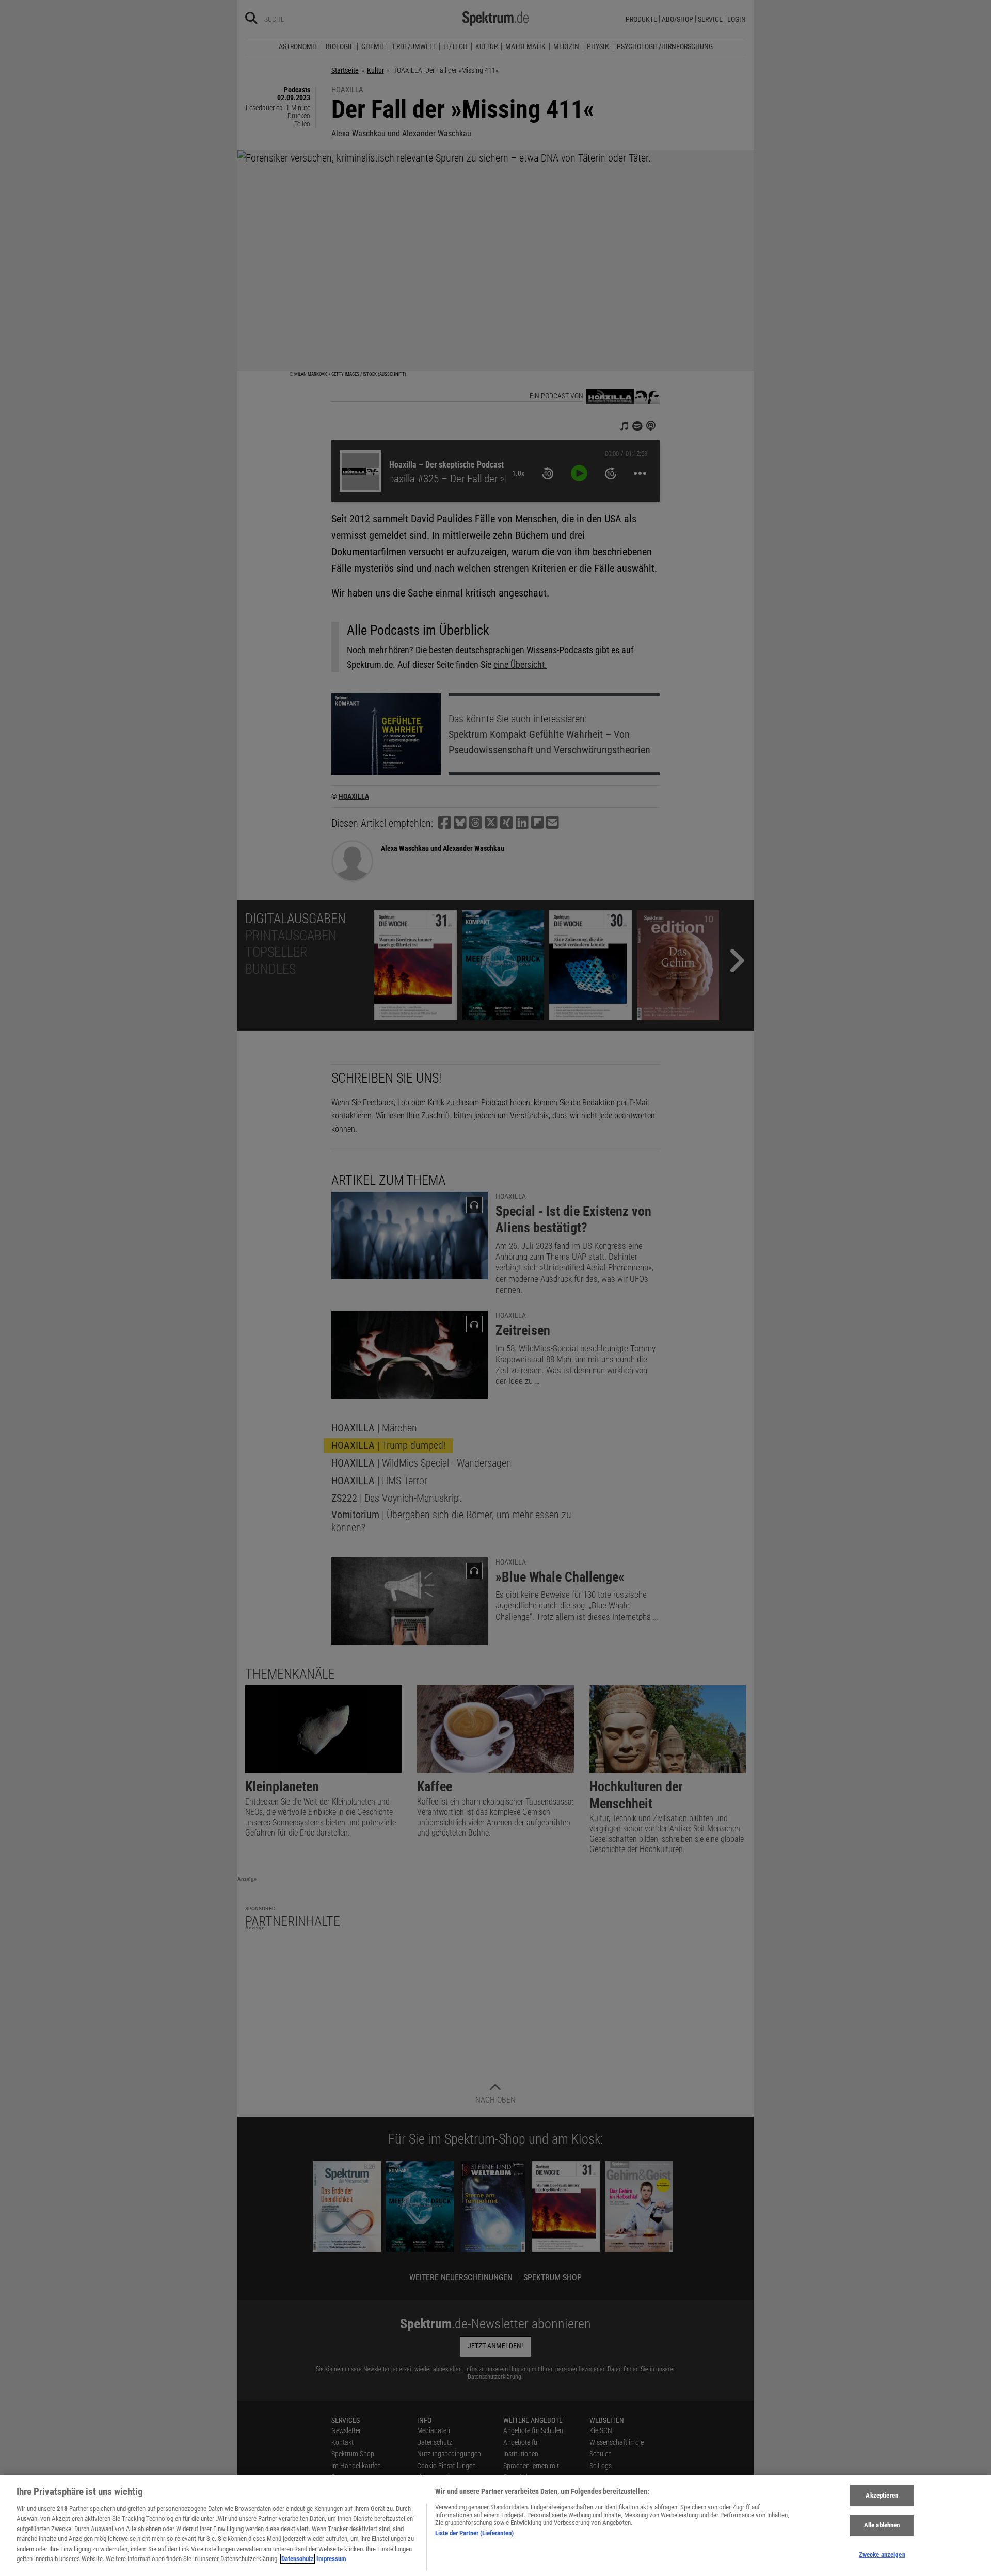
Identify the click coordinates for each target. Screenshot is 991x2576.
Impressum (331, 2559)
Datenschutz (298, 2559)
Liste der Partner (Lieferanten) (474, 2533)
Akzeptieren (882, 2496)
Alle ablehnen (882, 2525)
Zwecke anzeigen (882, 2555)
